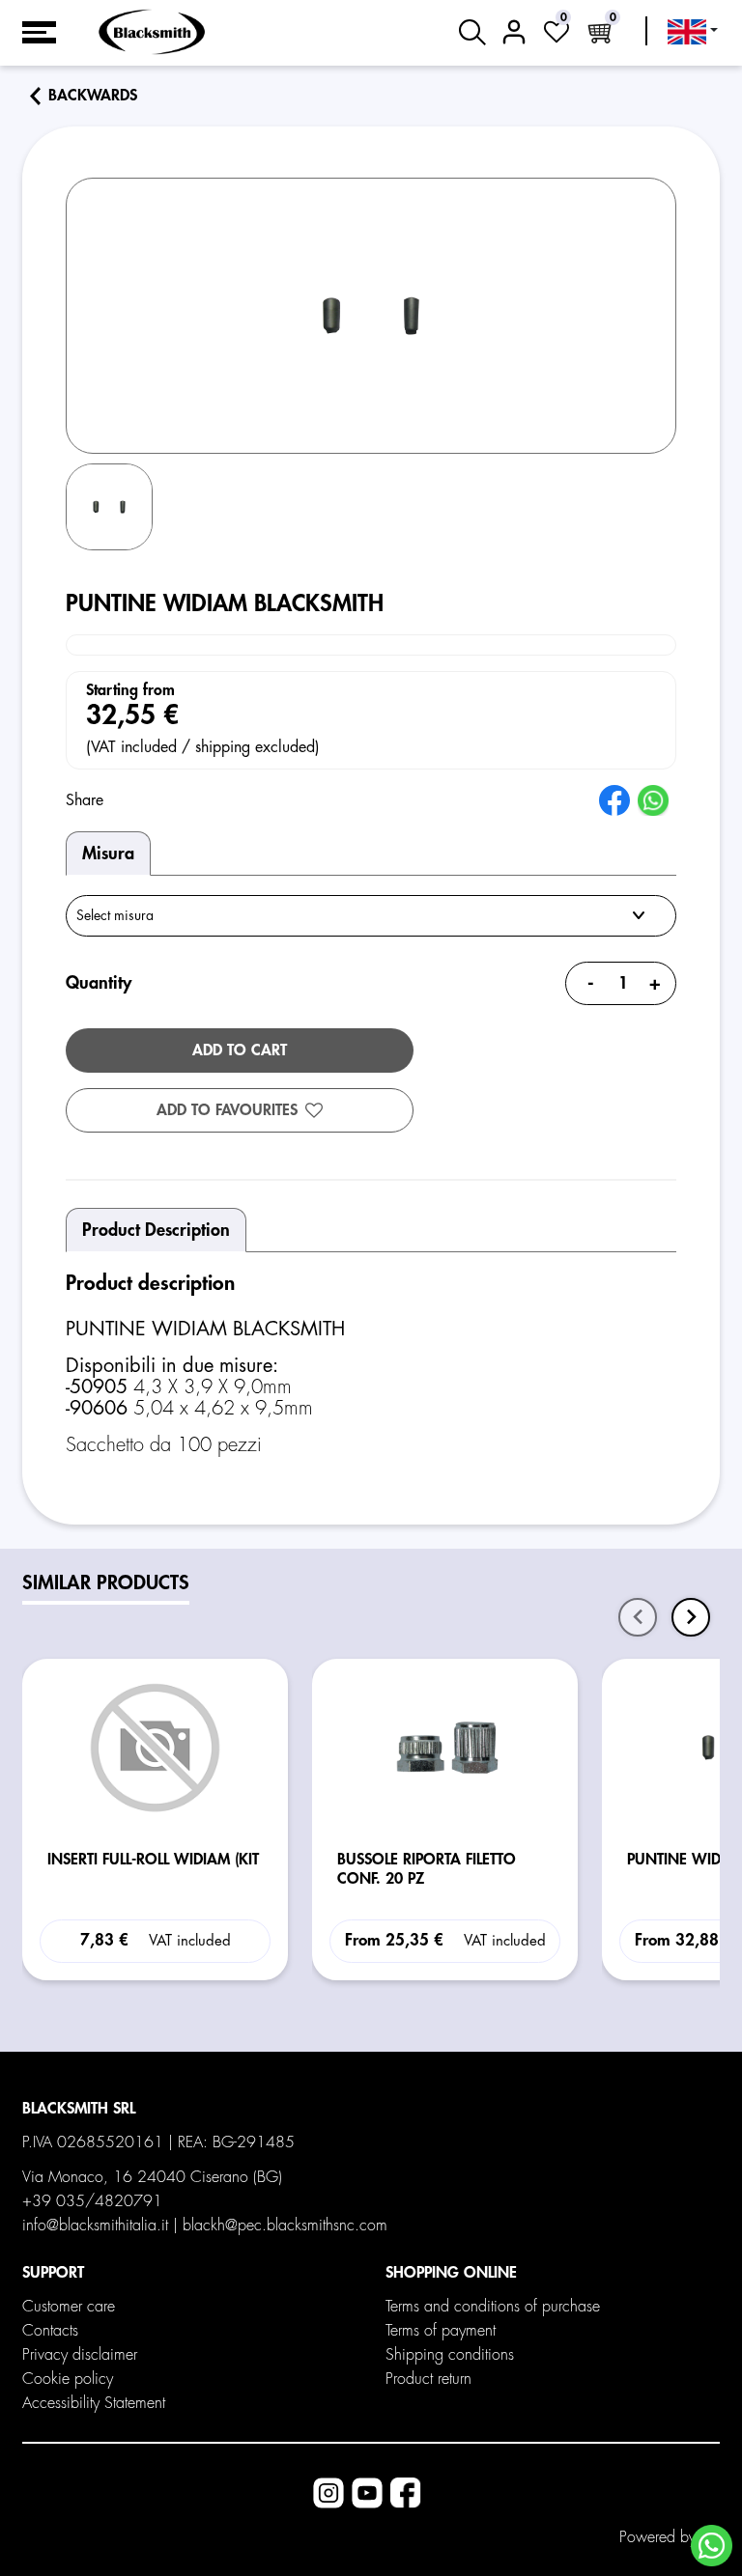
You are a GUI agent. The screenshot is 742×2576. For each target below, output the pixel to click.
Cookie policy (68, 2379)
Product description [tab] (156, 1230)
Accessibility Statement (94, 2403)
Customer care (69, 2307)
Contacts (50, 2331)
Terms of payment (441, 2331)
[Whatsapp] (712, 2546)
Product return (428, 2379)
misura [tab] (108, 854)
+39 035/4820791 (92, 2201)
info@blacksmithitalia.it (95, 2226)
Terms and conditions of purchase (493, 2307)
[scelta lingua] (693, 32)
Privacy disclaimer (80, 2355)
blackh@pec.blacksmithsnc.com (285, 2226)
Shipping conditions (450, 2355)
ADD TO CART (240, 1050)
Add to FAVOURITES (227, 1110)
